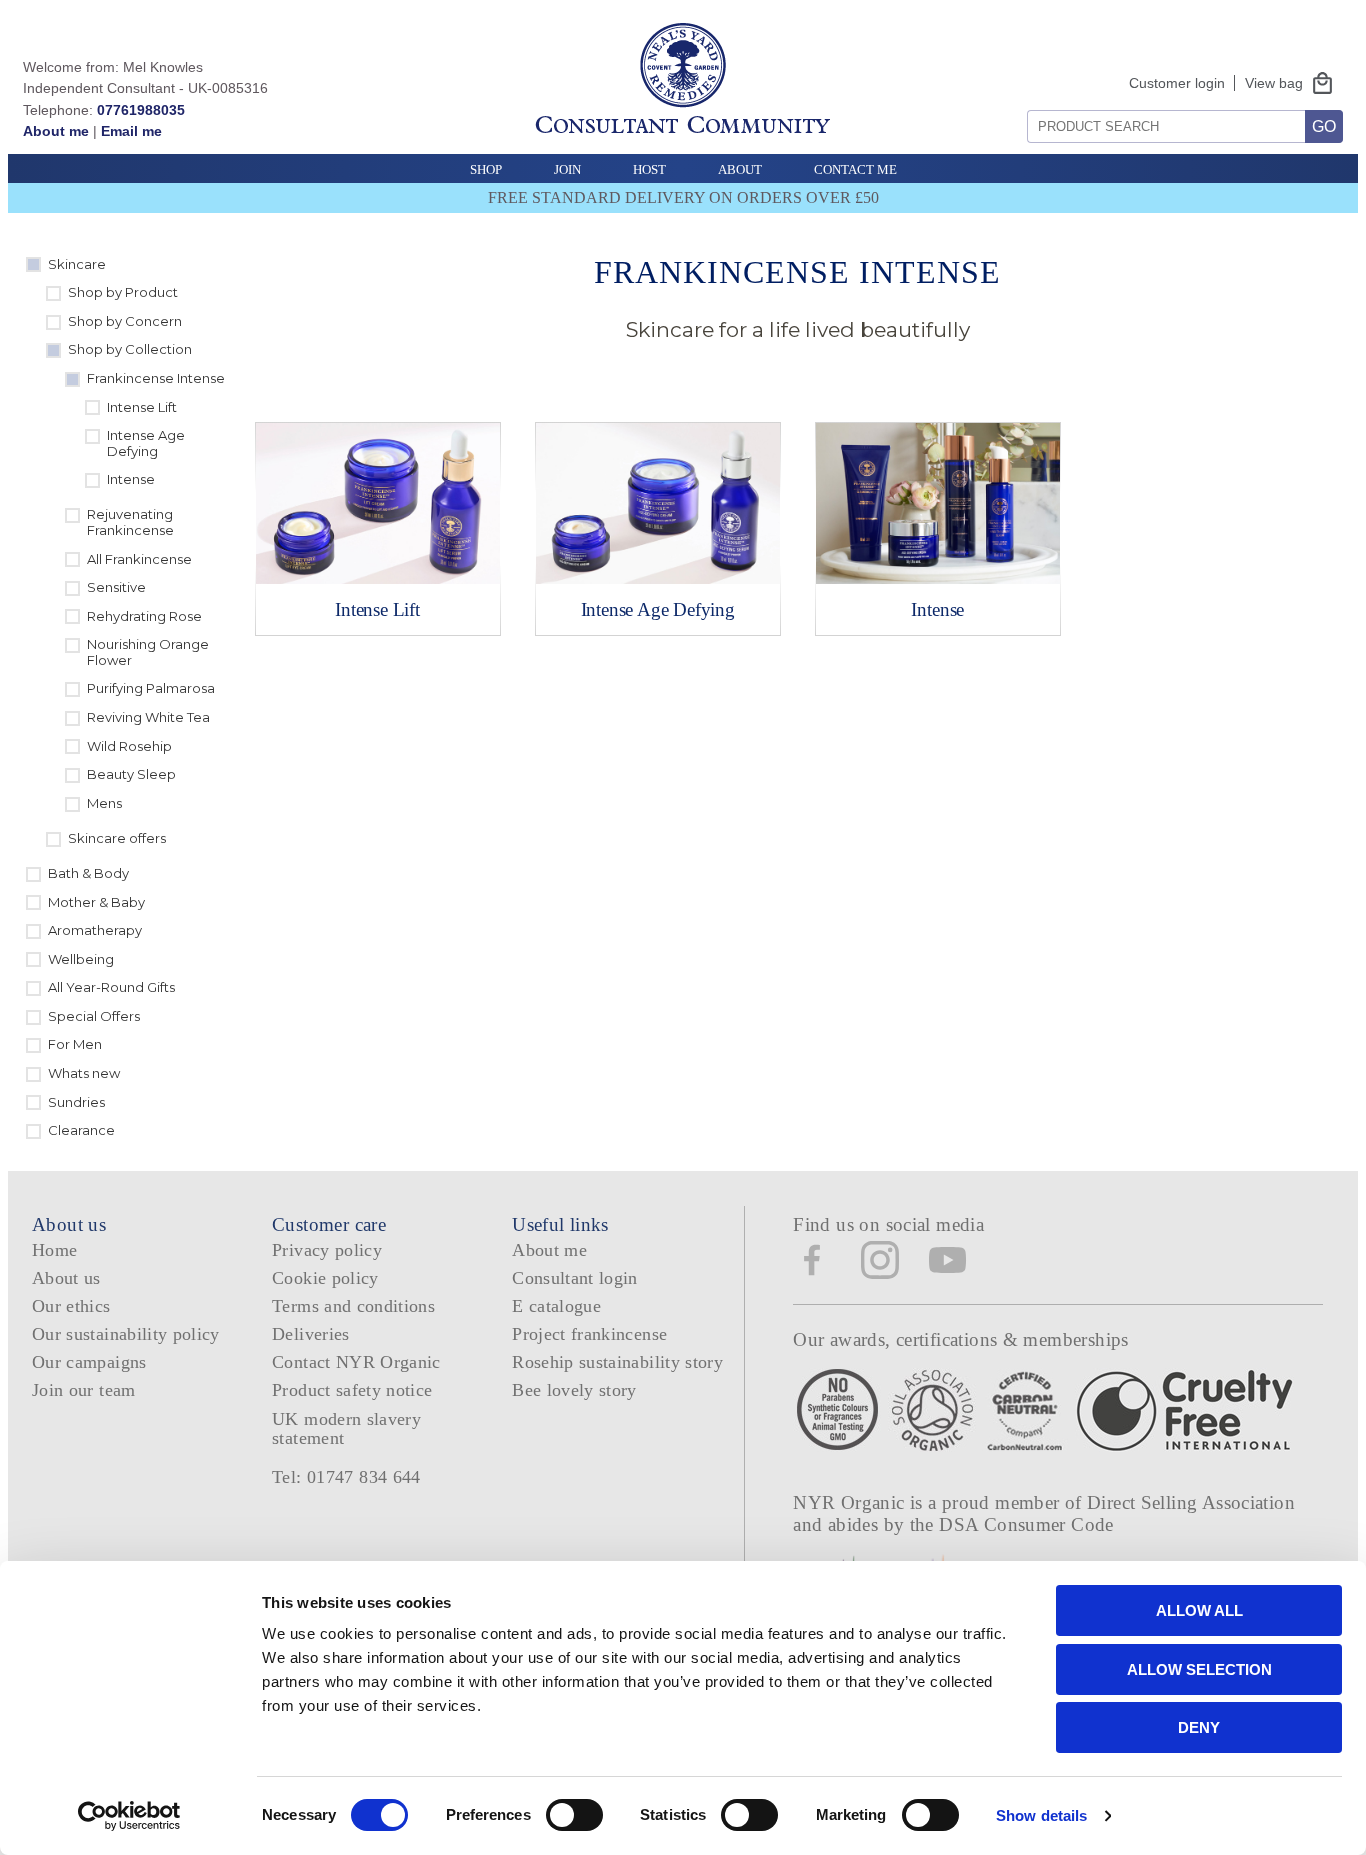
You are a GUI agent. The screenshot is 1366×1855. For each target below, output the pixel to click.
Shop (486, 169)
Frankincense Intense (156, 378)
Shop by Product (123, 292)
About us (66, 1278)
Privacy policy (327, 1250)
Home (54, 1250)
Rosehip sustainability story (617, 1362)
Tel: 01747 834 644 (346, 1477)
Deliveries (311, 1334)
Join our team (84, 1390)
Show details (1041, 1815)
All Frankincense (139, 559)
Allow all (1199, 1610)
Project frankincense (589, 1334)
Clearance (81, 1130)
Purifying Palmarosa (151, 688)
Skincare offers (117, 838)
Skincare (77, 264)
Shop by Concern (125, 321)
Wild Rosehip (129, 746)
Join (567, 169)
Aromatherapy (95, 930)
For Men (75, 1044)
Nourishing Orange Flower (148, 652)
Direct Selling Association (1191, 1502)
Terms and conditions (353, 1306)
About (740, 169)
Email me (131, 131)
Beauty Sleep (131, 774)
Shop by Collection (130, 349)
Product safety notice (352, 1390)
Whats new (84, 1073)
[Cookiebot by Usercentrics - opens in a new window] (129, 1816)
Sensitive (116, 587)
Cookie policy (325, 1278)
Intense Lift (142, 407)
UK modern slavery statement (346, 1428)
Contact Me (855, 169)
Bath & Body (88, 873)
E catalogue (556, 1306)
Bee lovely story (574, 1390)
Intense (131, 479)
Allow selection (1199, 1669)
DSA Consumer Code (1026, 1524)
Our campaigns (89, 1362)
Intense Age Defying (146, 443)
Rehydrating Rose (144, 616)
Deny (1199, 1727)
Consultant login (575, 1278)
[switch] (574, 1815)
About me (56, 131)
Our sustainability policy (126, 1334)
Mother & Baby (96, 902)
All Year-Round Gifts (111, 987)
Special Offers (94, 1016)
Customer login (1177, 83)
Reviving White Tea (148, 717)
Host (649, 169)
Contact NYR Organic (356, 1362)
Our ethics (71, 1306)
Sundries (76, 1102)
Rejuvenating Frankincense (130, 522)
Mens (104, 803)
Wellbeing (81, 959)
